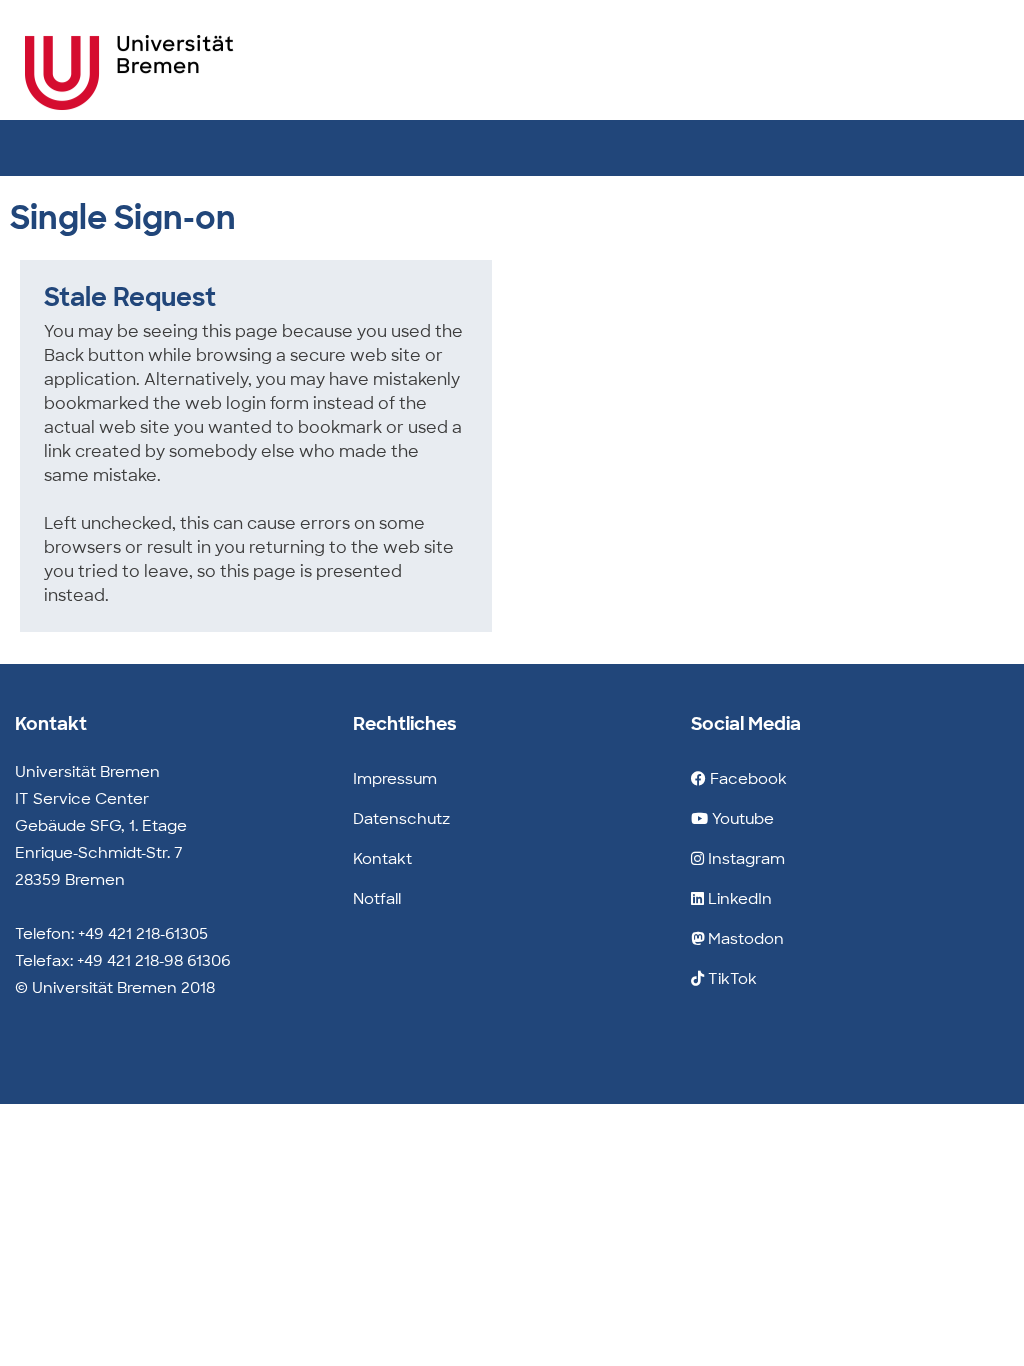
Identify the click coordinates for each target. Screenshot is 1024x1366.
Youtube (741, 819)
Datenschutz (401, 819)
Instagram (744, 859)
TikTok (730, 979)
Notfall (377, 899)
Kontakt (382, 859)
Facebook (746, 779)
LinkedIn (738, 899)
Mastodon (744, 939)
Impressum (395, 779)
